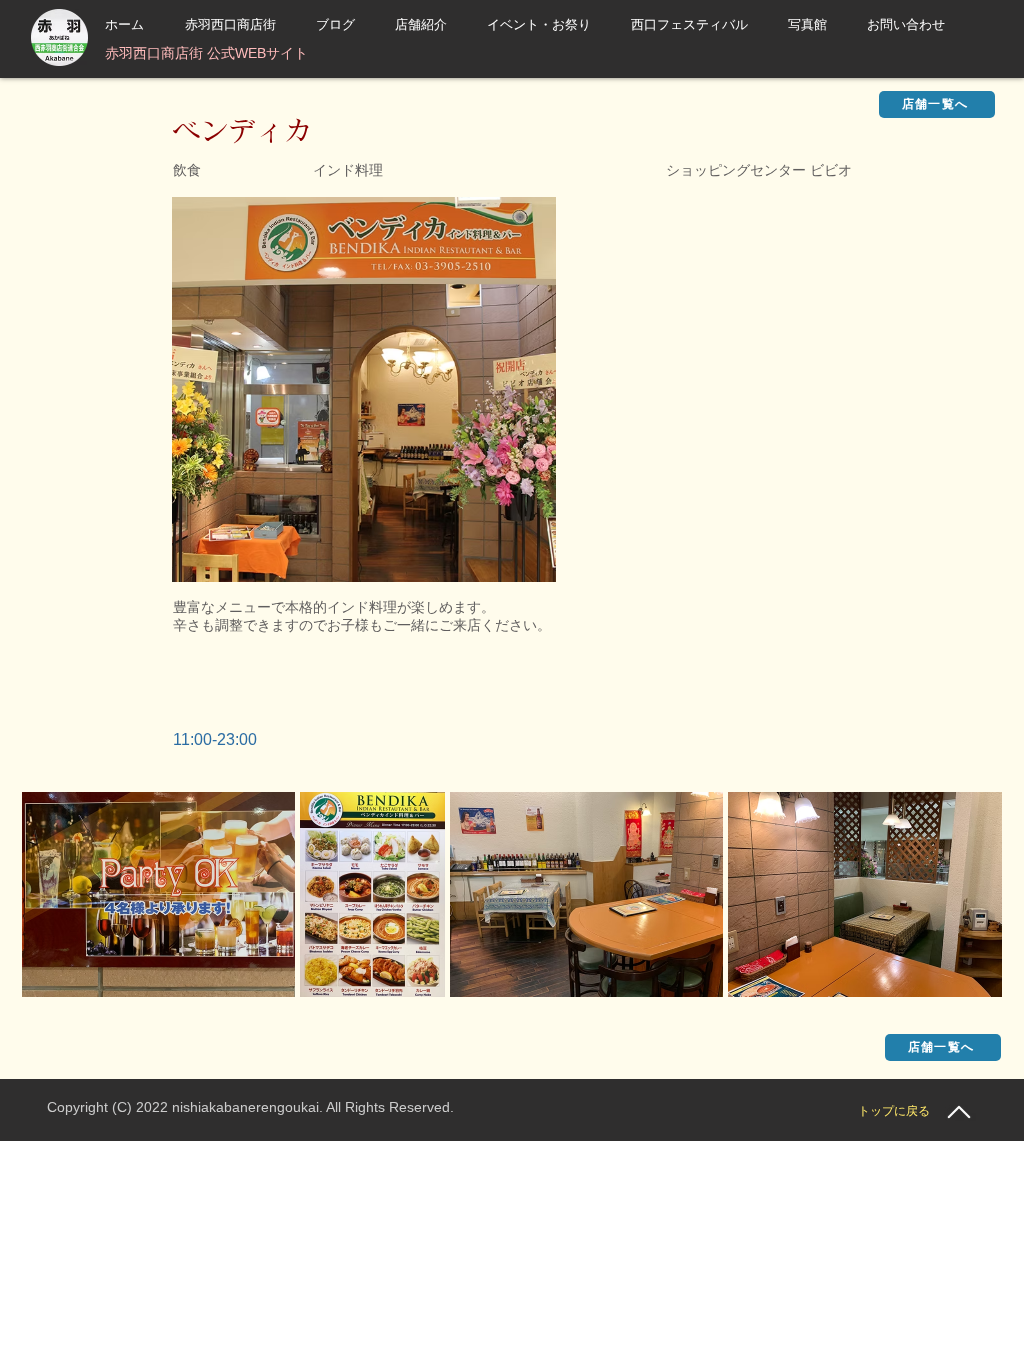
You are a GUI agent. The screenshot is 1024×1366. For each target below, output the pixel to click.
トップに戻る (894, 1111)
